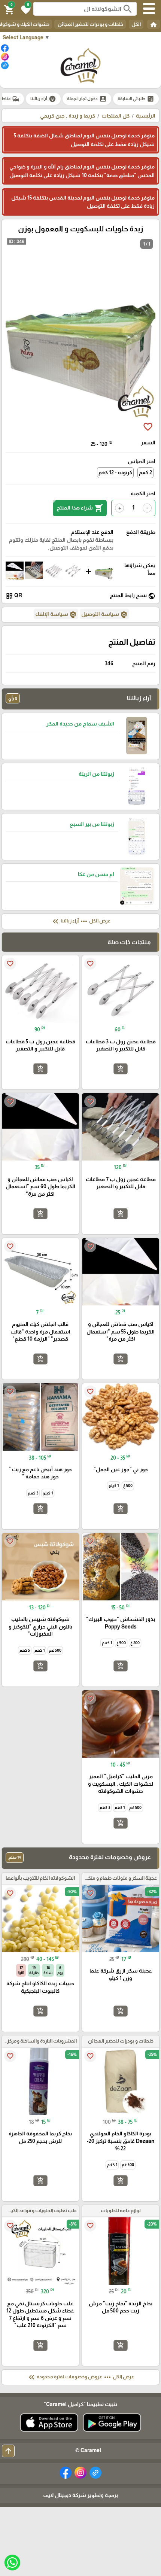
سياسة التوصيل (104, 615)
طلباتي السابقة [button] (136, 99)
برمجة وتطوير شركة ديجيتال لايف (80, 2495)
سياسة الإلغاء (56, 615)
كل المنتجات (116, 116)
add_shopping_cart (121, 1069)
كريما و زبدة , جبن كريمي (68, 116)
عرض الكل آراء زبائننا (81, 921)
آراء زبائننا (43, 99)
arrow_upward (8, 2451)
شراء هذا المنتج (80, 508)
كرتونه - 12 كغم (115, 472)
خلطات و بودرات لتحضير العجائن (90, 24)
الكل (136, 24)
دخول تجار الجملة (87, 99)
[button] (25, 9)
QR (14, 596)
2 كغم (145, 472)
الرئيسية (146, 116)
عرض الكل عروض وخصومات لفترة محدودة (80, 2377)
